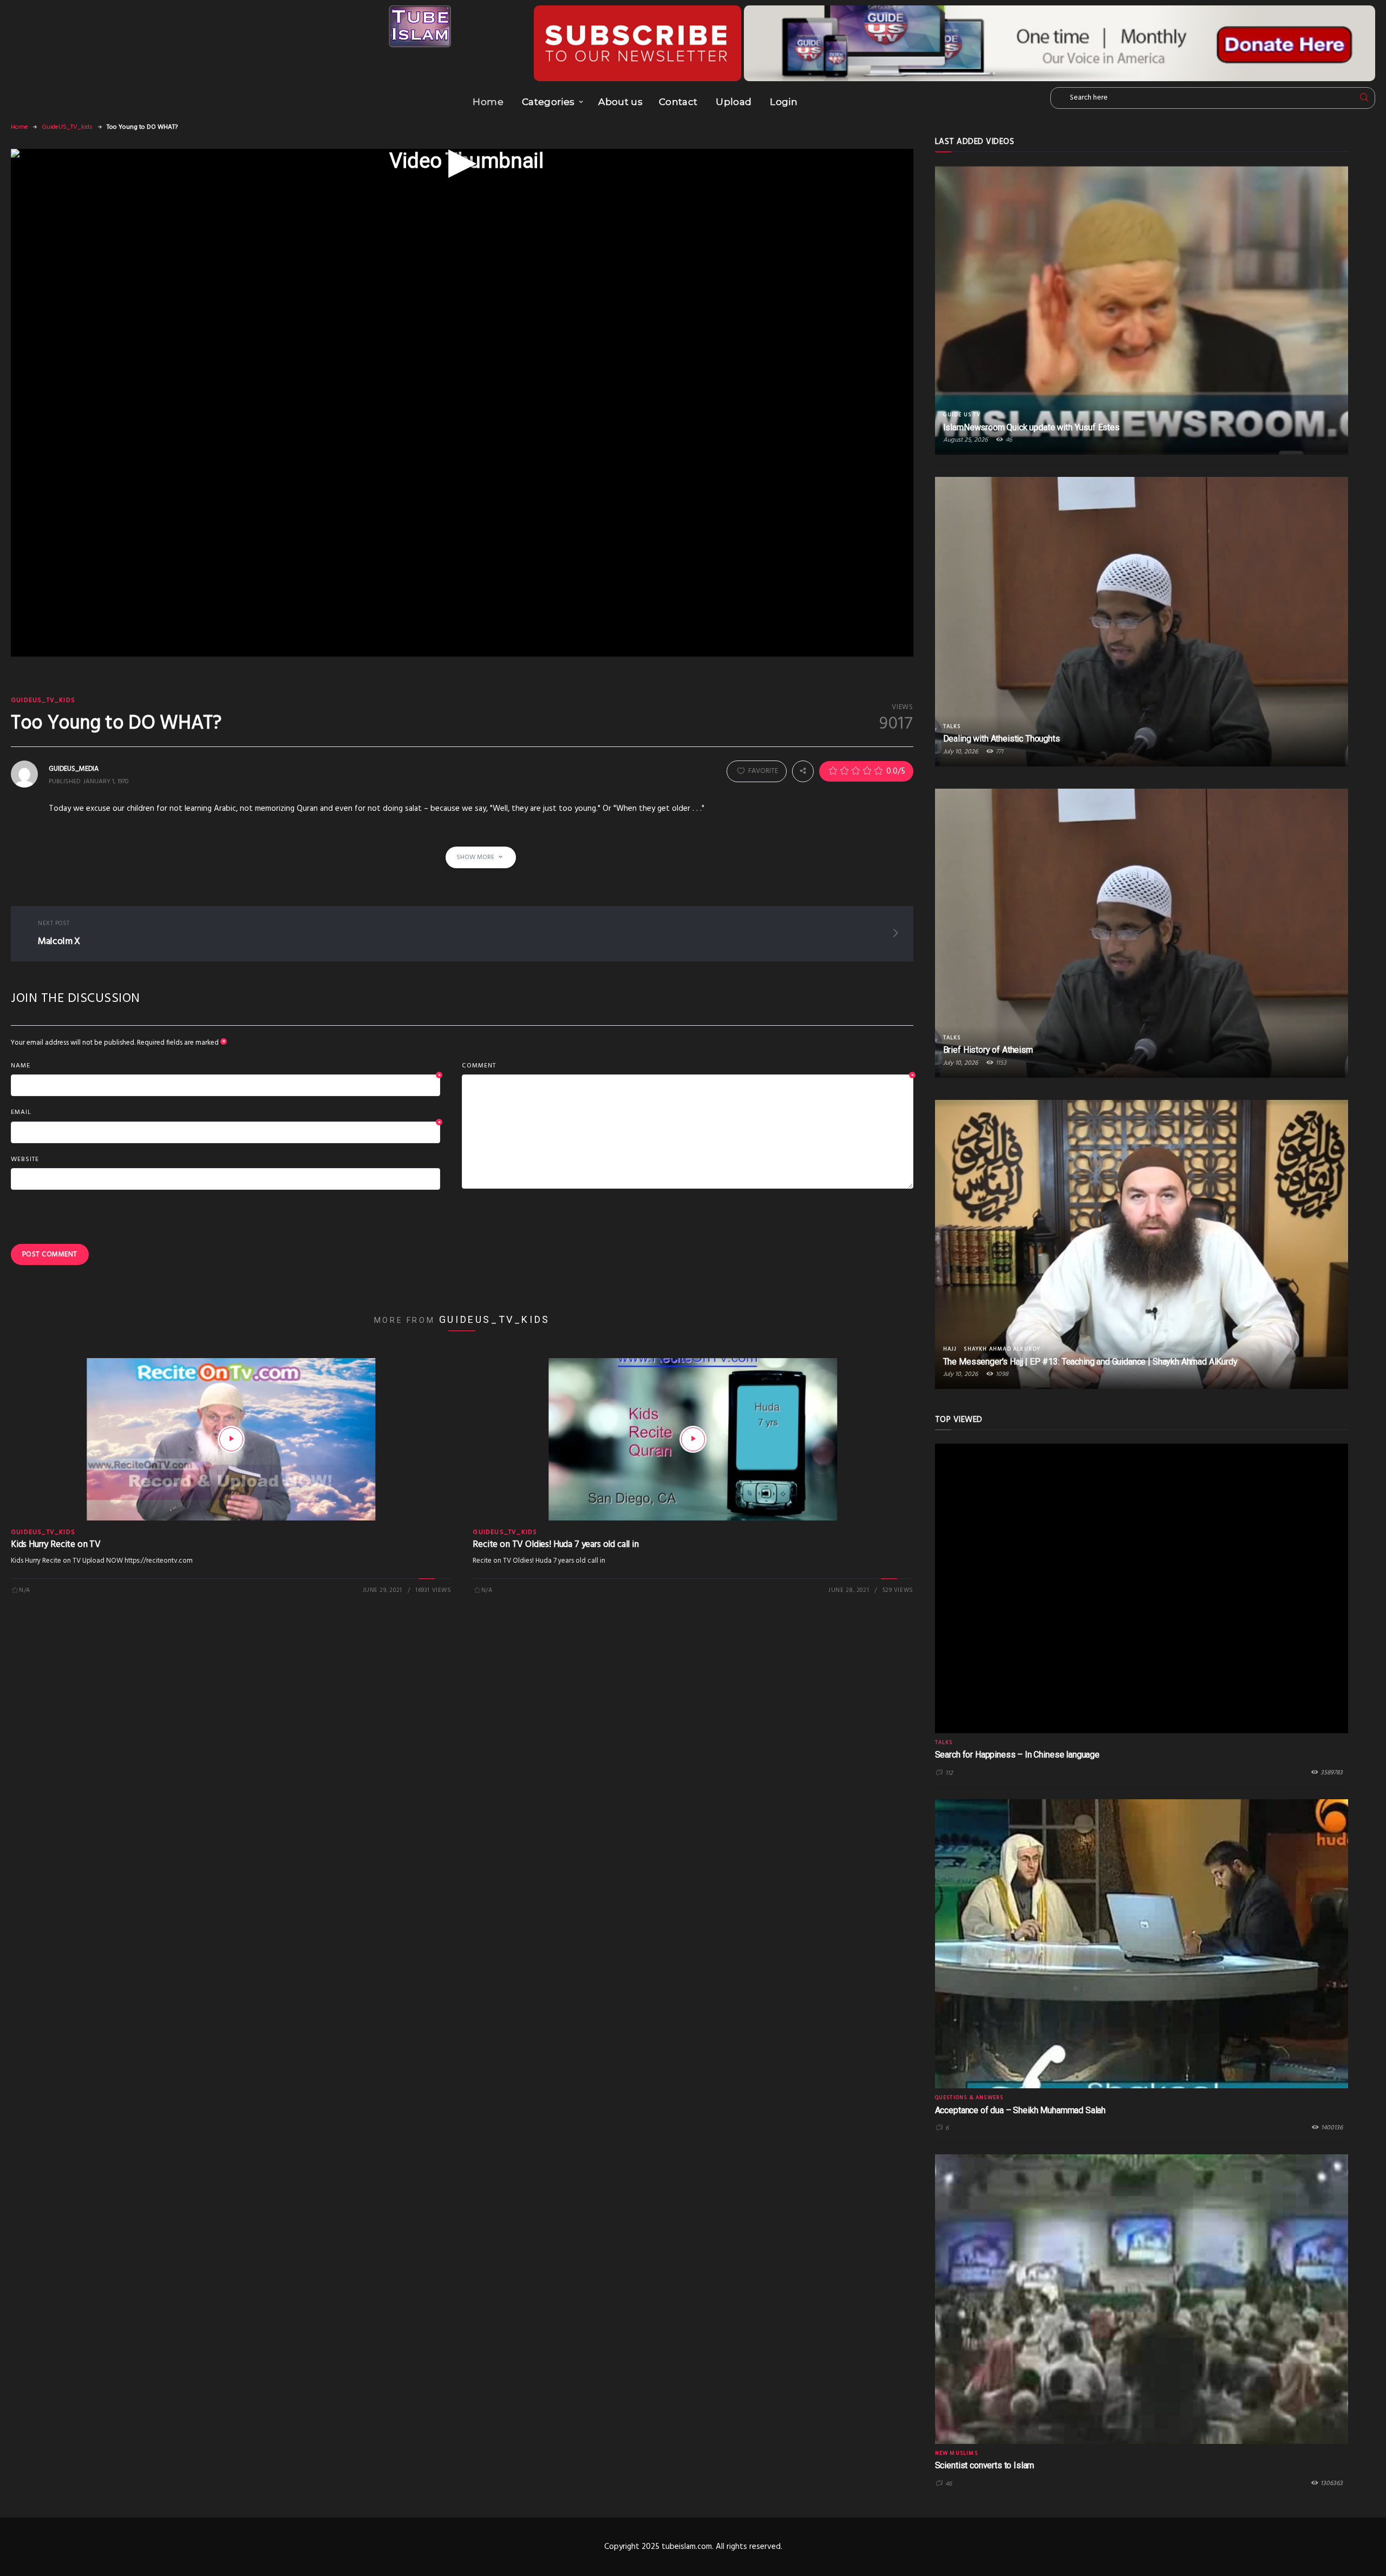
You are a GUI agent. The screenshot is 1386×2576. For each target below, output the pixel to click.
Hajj (950, 1349)
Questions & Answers (969, 2097)
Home (488, 102)
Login (784, 102)
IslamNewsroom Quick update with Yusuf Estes (1031, 427)
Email (225, 1113)
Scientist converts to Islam (985, 2465)
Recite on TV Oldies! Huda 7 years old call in (555, 1545)
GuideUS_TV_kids (67, 127)
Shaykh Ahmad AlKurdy (1002, 1349)
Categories (548, 102)
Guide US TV (962, 415)
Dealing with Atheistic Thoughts (1002, 739)
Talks (952, 726)
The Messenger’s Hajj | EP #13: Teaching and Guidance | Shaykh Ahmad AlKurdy (1090, 1362)
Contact (678, 102)
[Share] (803, 771)
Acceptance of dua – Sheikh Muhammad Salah (1020, 2110)
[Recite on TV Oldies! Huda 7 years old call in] (693, 1439)
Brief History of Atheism (988, 1050)
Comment (687, 1066)
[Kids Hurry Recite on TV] (231, 1439)
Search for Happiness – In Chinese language (1017, 1755)
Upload (734, 102)
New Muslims (956, 2453)
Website (25, 1159)
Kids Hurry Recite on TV (56, 1545)
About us (620, 102)
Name (225, 1066)
